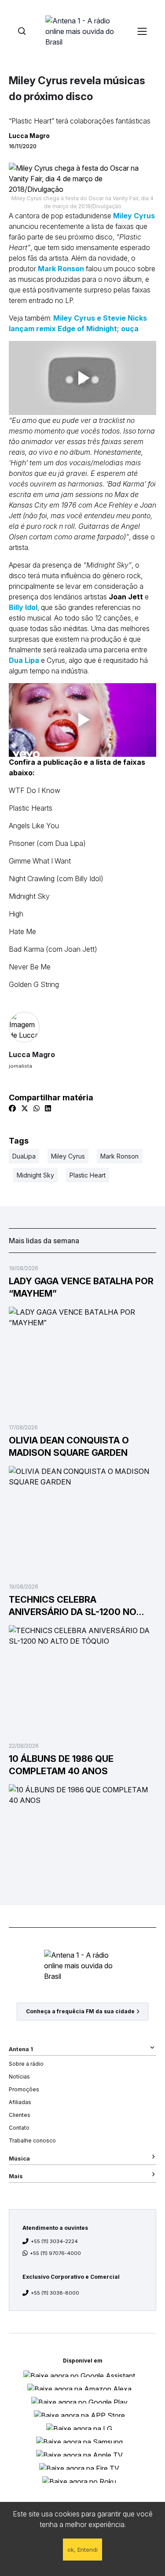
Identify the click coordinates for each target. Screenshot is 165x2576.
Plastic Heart (88, 1175)
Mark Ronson (61, 269)
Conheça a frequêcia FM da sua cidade (80, 2011)
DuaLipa (24, 1156)
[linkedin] (48, 1108)
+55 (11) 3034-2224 (54, 2241)
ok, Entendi (82, 2550)
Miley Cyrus (134, 216)
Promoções (24, 2089)
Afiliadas (20, 2102)
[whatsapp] (37, 1108)
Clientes (20, 2115)
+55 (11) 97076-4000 (55, 2253)
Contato (19, 2128)
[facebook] (12, 1108)
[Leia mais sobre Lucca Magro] (82, 1027)
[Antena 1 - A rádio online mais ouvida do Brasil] (83, 31)
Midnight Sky (35, 1175)
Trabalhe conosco (32, 2140)
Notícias (19, 2077)
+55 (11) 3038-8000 (55, 2293)
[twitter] (25, 1108)
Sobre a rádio (26, 2064)
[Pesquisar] (22, 31)
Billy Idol (23, 607)
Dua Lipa (24, 660)
